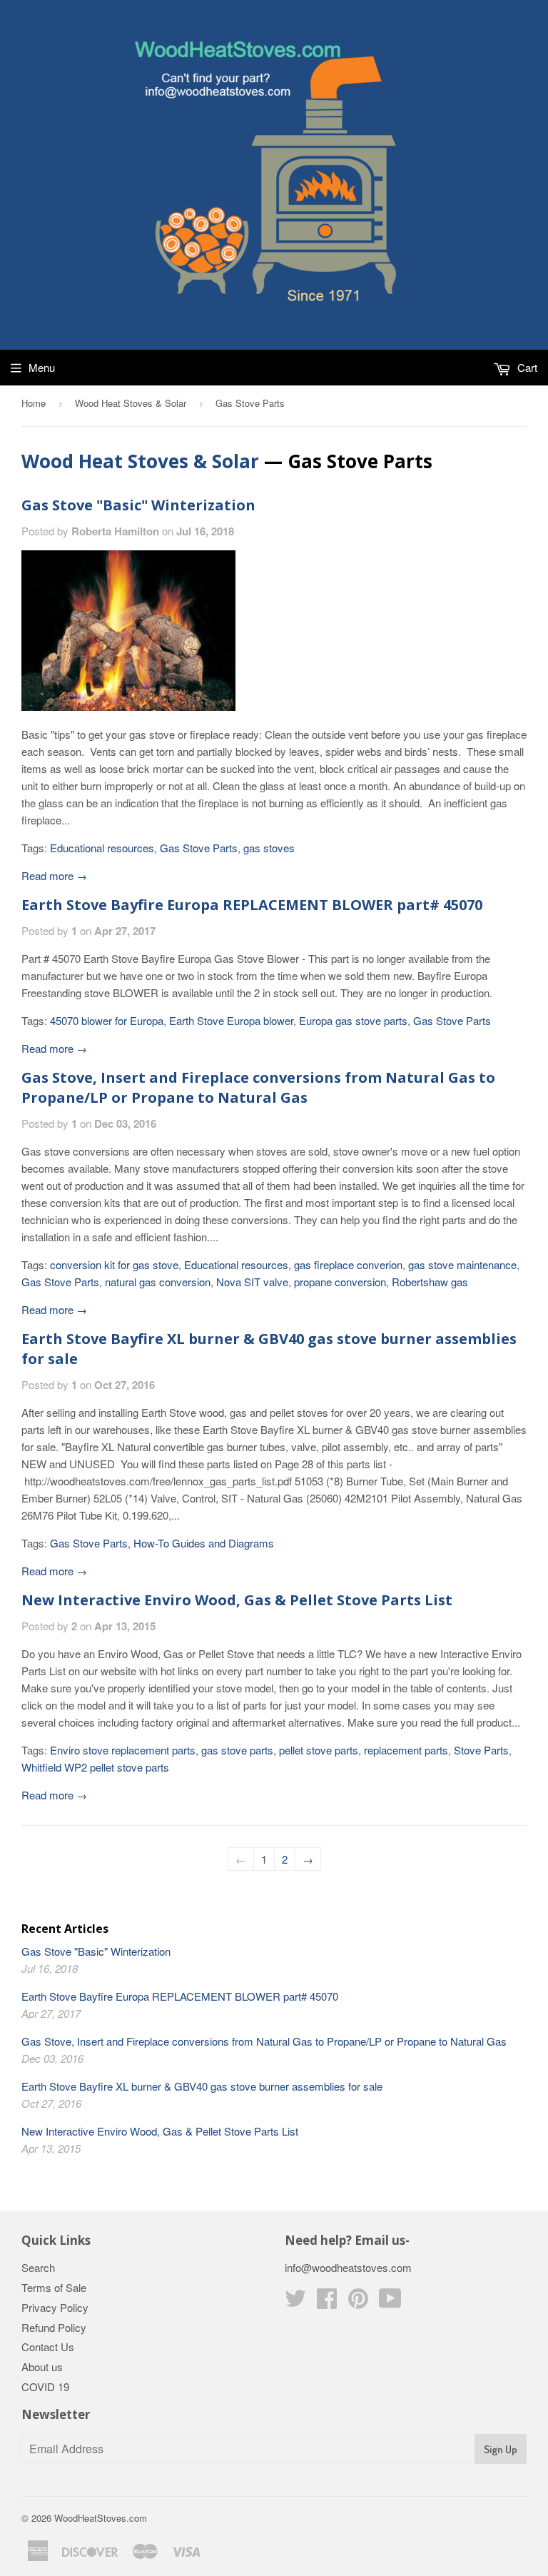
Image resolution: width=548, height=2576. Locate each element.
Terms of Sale (54, 2287)
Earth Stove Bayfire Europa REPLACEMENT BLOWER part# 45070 (252, 905)
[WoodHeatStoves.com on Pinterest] (358, 2302)
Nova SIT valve (252, 1282)
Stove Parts (481, 1750)
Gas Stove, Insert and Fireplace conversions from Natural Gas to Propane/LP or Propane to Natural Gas (258, 1087)
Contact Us (48, 2347)
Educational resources (102, 848)
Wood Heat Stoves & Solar (131, 403)
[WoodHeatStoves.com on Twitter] (295, 2302)
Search (38, 2267)
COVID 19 (45, 2386)
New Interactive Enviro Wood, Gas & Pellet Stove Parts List (237, 1600)
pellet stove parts (319, 1750)
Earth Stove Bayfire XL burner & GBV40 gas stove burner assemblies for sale (202, 2086)
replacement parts (406, 1750)
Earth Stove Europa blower (231, 1020)
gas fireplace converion (348, 1264)
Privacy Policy (55, 2307)
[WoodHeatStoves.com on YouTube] (390, 2302)
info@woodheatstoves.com (348, 2267)
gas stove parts (237, 1750)
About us (42, 2367)
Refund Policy (54, 2327)
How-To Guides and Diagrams (204, 1543)
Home (34, 403)
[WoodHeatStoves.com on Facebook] (327, 2302)
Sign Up (501, 2449)
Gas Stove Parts (199, 848)
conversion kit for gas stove (114, 1264)
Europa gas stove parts (353, 1020)
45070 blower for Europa (107, 1020)
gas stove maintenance (462, 1264)
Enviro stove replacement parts (123, 1750)
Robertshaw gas (430, 1282)
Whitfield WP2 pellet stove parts (95, 1767)
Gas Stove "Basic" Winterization (138, 505)
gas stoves (269, 848)
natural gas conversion (158, 1282)
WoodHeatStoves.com (101, 2518)
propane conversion (340, 1282)
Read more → (54, 875)
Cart (526, 367)
